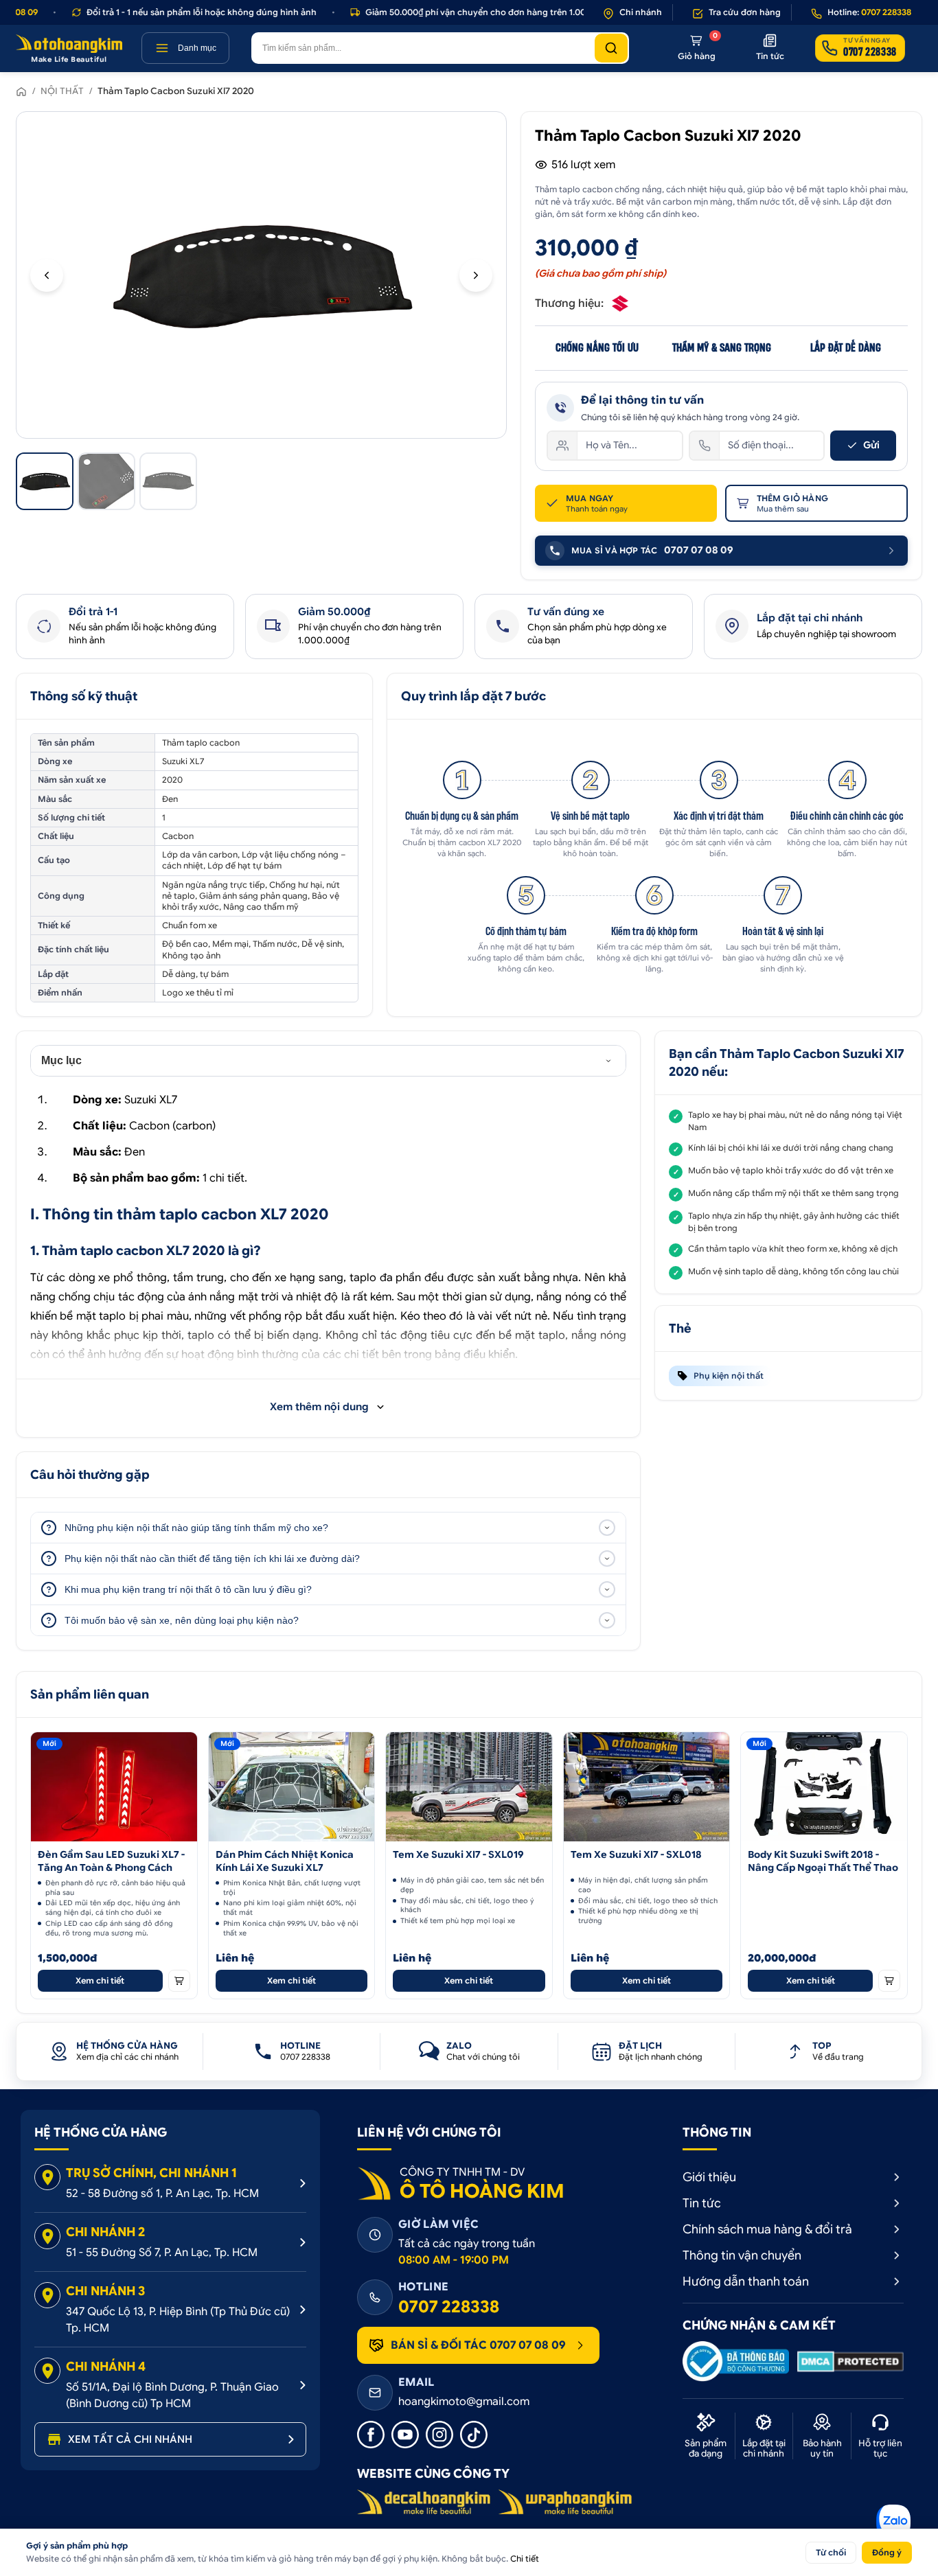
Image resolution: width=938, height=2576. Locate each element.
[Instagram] (439, 2435)
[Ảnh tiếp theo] (476, 275)
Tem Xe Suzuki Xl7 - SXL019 (458, 1854)
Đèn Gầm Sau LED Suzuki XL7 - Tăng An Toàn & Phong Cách (111, 1861)
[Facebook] (371, 2435)
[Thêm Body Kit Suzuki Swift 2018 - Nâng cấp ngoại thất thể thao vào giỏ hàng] (889, 1981)
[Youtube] (405, 2435)
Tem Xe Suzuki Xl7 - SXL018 (636, 1854)
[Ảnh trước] (47, 275)
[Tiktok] (474, 2435)
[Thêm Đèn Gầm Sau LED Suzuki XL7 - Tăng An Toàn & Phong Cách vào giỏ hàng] (179, 1981)
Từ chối (831, 2552)
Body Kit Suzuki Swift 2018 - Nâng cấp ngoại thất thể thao (823, 1861)
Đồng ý (887, 2552)
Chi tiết (525, 2558)
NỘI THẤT (62, 91)
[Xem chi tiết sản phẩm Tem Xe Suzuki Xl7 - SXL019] (469, 1787)
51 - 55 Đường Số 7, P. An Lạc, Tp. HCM (162, 2253)
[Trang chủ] (21, 91)
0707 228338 (449, 2307)
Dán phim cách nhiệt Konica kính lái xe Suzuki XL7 (285, 1861)
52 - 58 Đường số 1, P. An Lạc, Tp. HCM (162, 2194)
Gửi (871, 445)
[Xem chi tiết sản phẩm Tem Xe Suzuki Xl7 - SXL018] (647, 1787)
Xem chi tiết (100, 1980)
